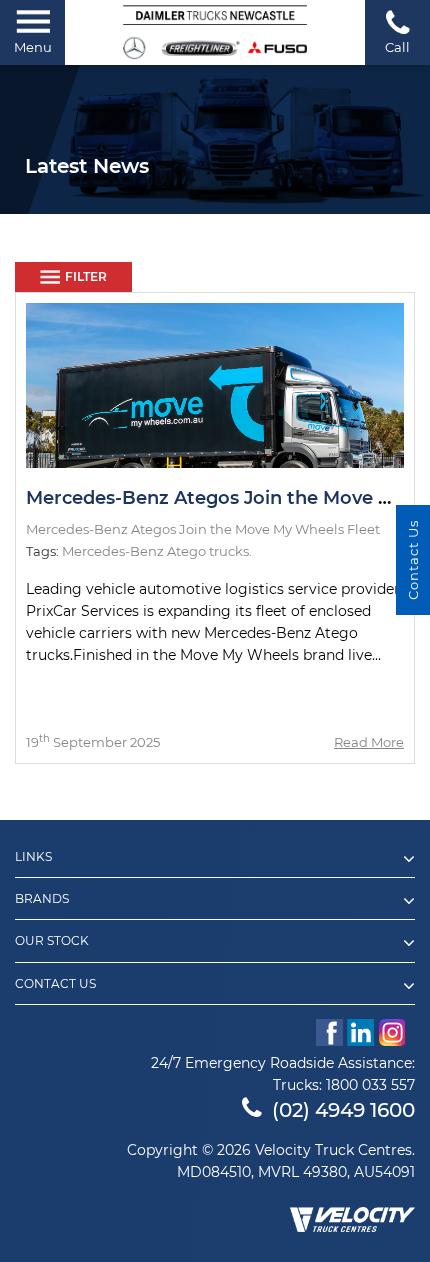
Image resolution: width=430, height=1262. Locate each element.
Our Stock (52, 941)
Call (397, 47)
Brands (42, 899)
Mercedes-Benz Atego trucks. (157, 551)
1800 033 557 (370, 1085)
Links (33, 857)
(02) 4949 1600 (343, 1110)
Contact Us (55, 984)
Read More (369, 742)
